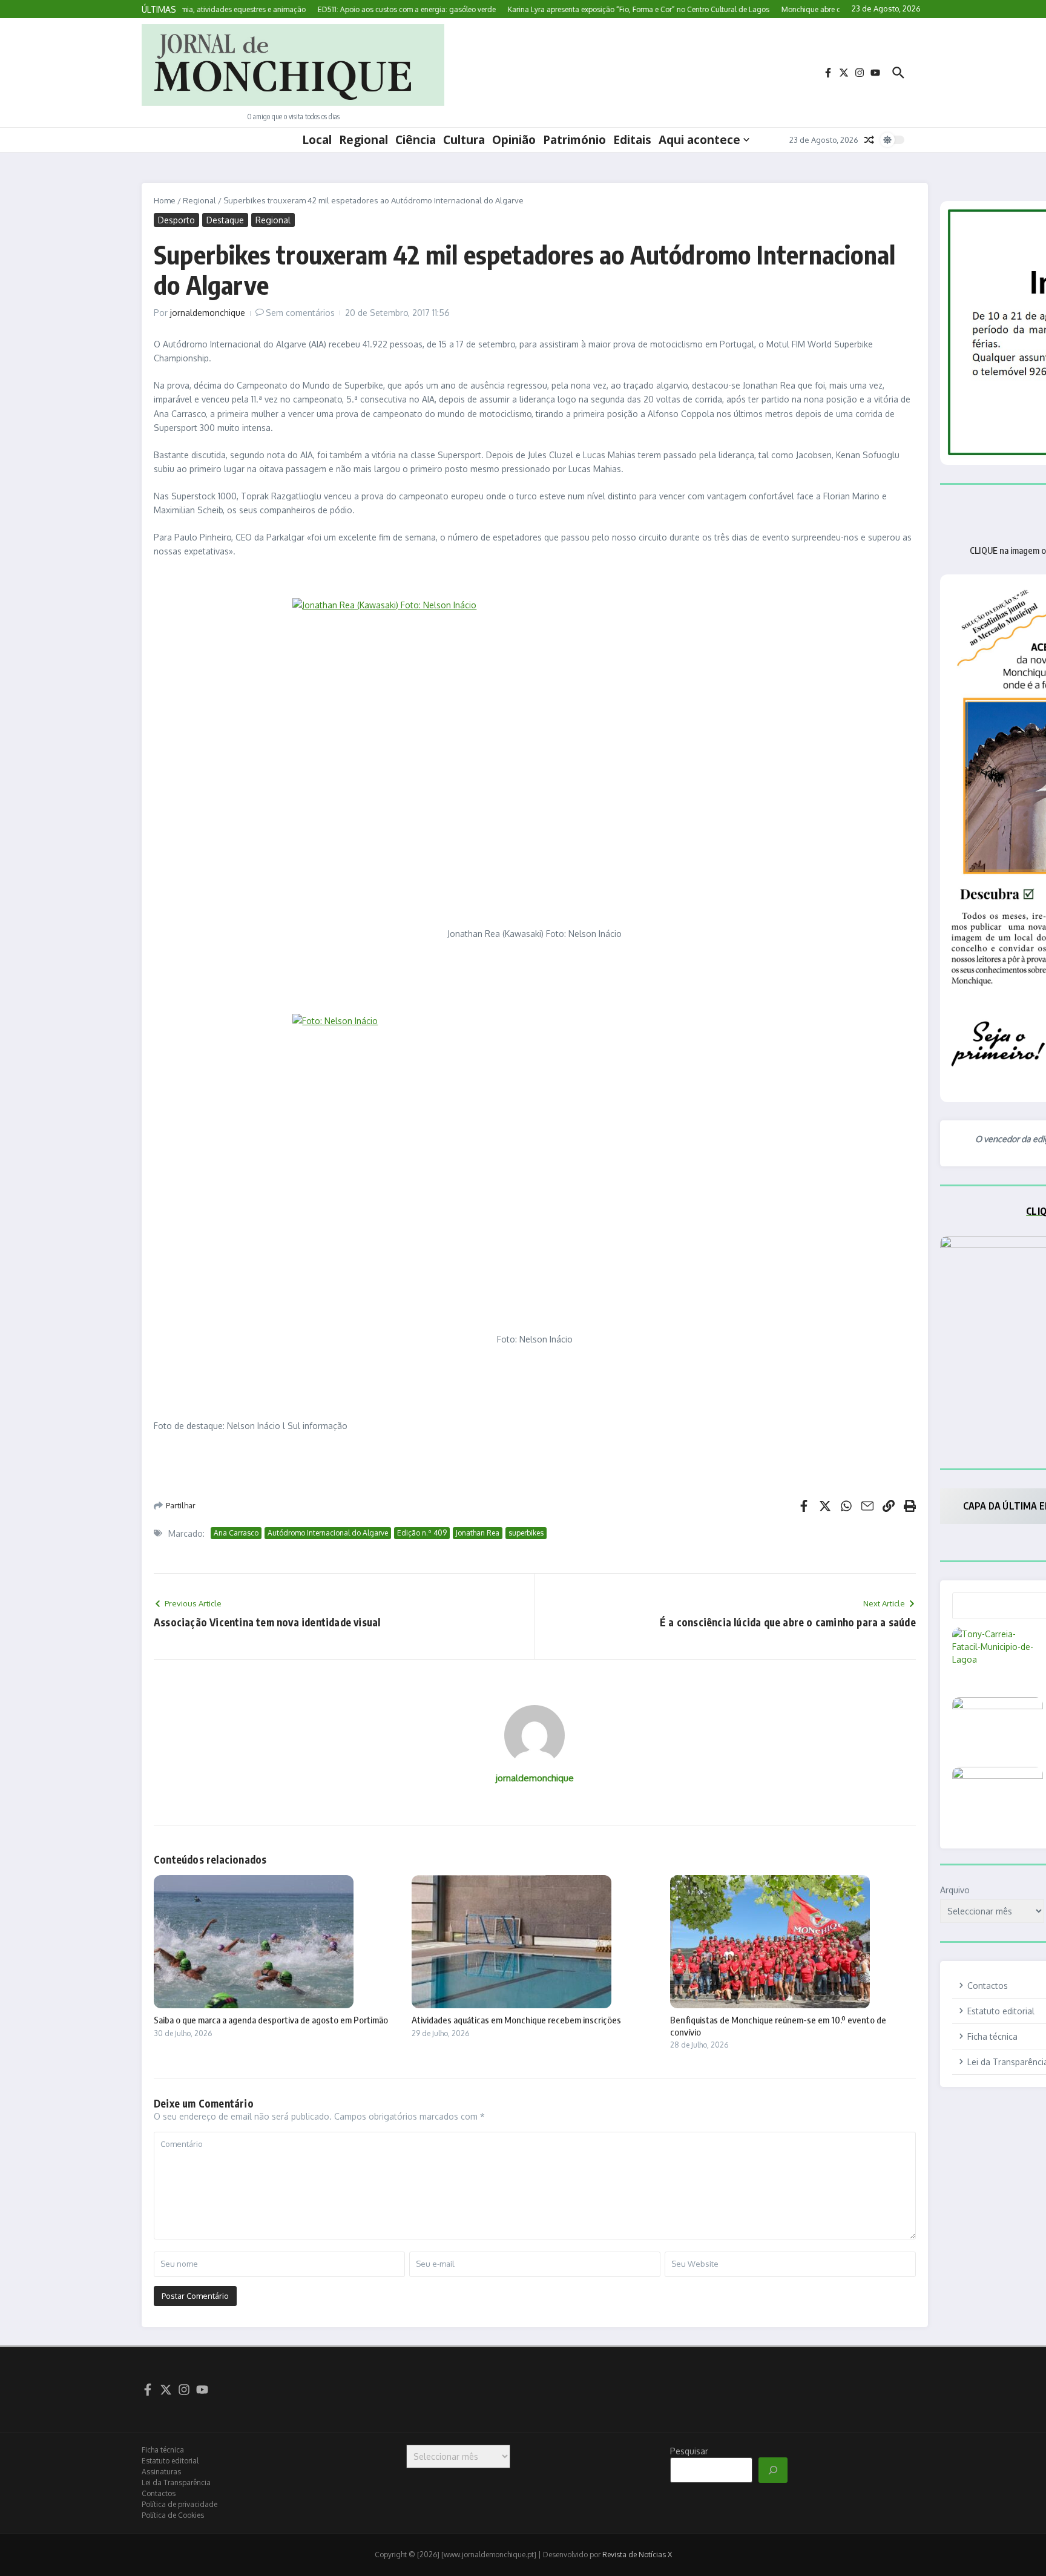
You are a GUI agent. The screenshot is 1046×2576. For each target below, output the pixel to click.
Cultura (464, 140)
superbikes (526, 1533)
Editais (632, 140)
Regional (363, 140)
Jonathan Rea (478, 1533)
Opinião (514, 140)
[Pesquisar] (773, 2470)
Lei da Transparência (176, 2482)
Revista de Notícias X (637, 2555)
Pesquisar (689, 2451)
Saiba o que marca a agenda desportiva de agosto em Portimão (271, 2020)
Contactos (159, 2493)
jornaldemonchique (208, 313)
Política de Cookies (173, 2515)
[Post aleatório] (869, 140)
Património (574, 140)
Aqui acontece (699, 140)
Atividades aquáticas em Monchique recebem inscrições (516, 2020)
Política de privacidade (179, 2504)
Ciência (416, 140)
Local (317, 140)
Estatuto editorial (170, 2461)
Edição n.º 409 (422, 1533)
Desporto (176, 220)
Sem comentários (300, 313)
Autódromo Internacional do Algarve (328, 1533)
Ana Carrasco (236, 1533)
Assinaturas (161, 2472)
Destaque (225, 220)
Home (165, 200)
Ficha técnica (163, 2450)
